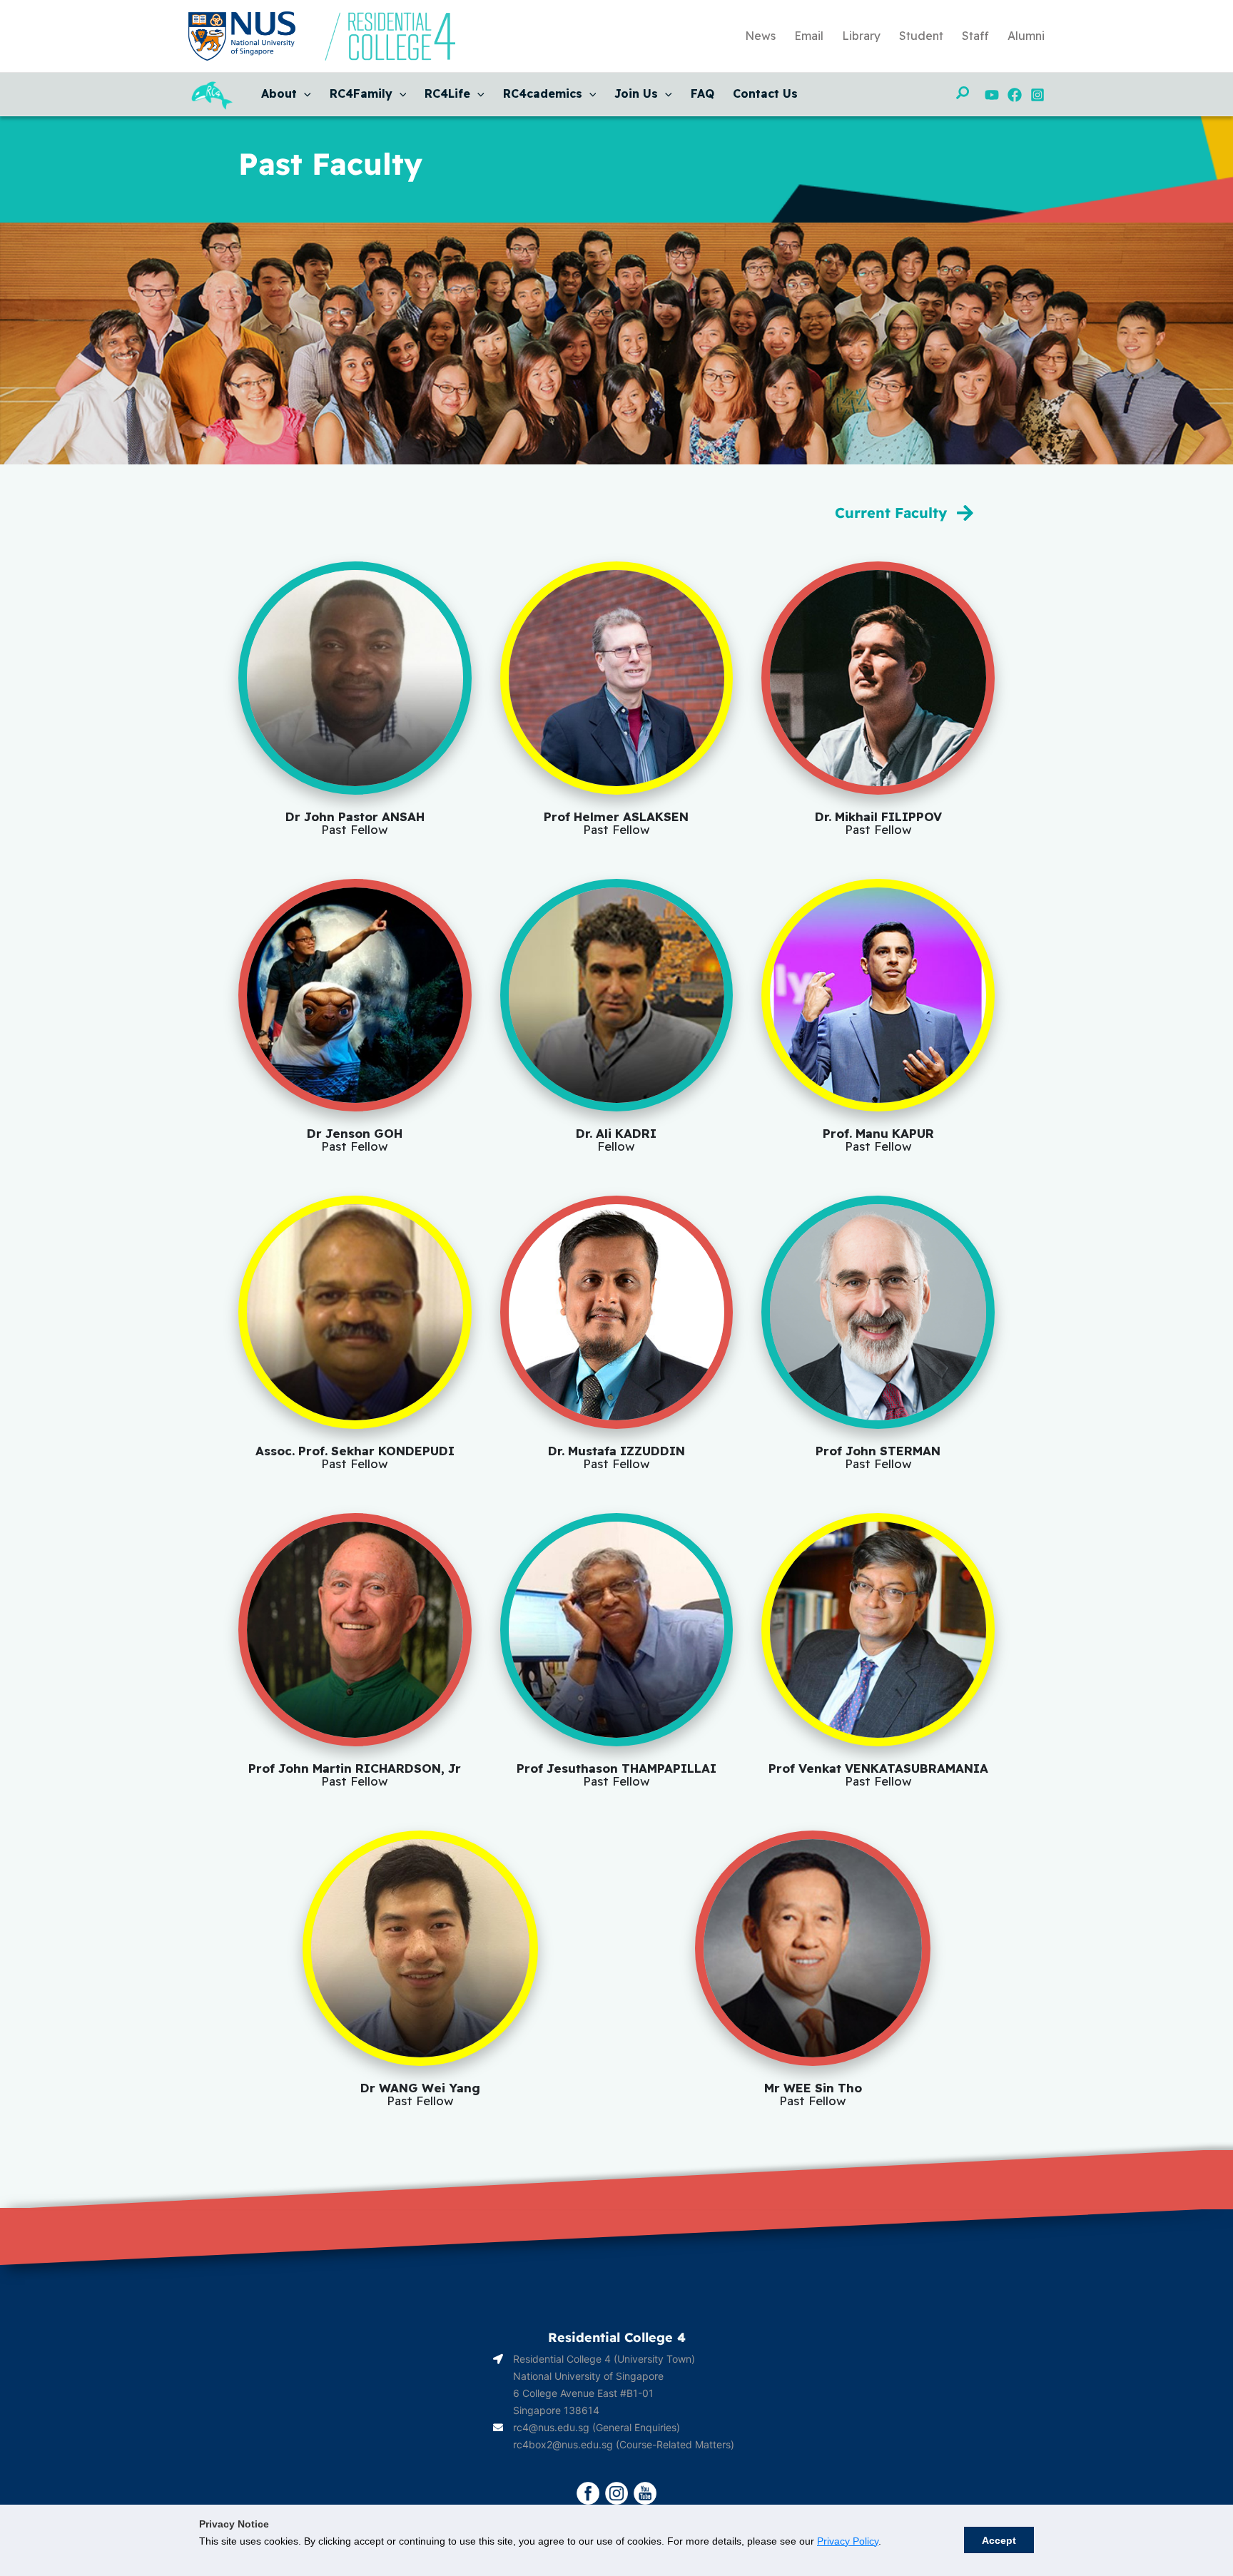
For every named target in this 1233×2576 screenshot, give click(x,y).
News (760, 36)
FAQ (702, 93)
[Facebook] (1015, 95)
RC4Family (361, 93)
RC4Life (447, 93)
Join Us (636, 93)
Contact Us (765, 93)
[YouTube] (992, 95)
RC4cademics (543, 93)
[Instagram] (1037, 95)
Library (861, 36)
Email (809, 36)
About (279, 93)
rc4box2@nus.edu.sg (563, 2444)
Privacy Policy (848, 2541)
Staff (975, 36)
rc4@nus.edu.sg (551, 2427)
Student (921, 36)
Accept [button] (999, 2540)
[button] (304, 93)
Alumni (1026, 36)
